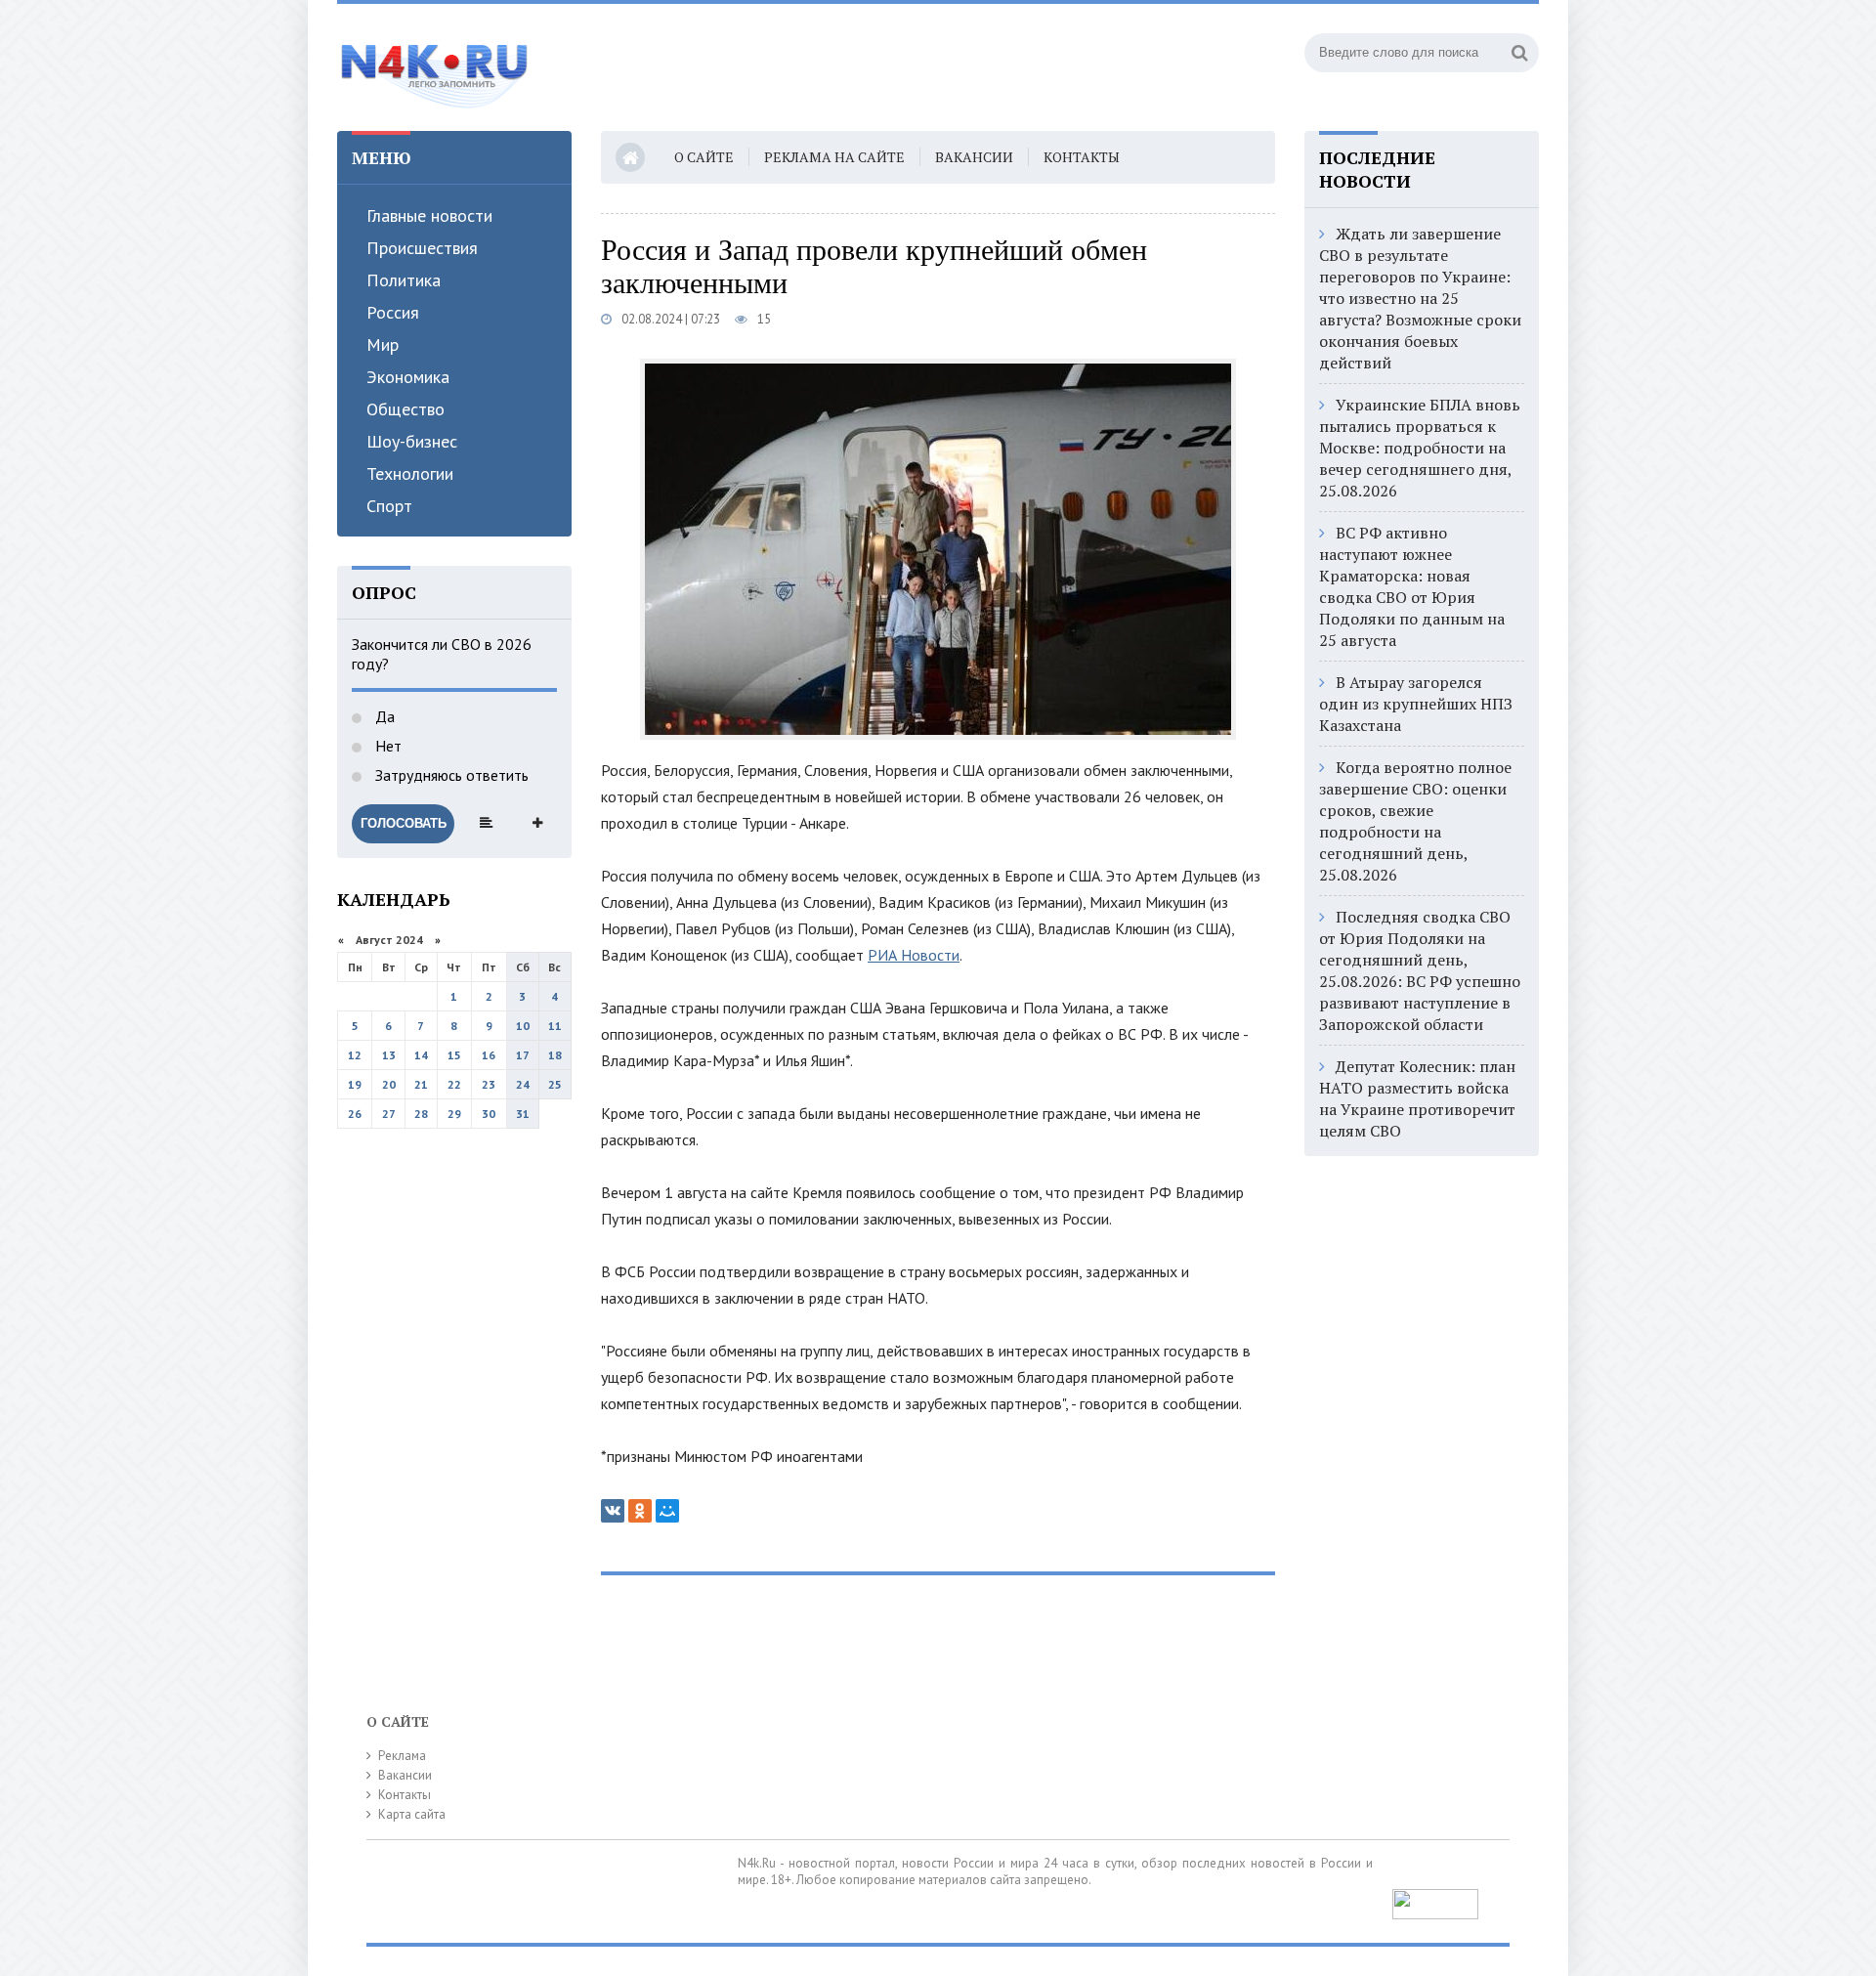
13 (389, 1055)
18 (555, 1055)
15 (454, 1055)
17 (523, 1055)
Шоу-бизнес (412, 441)
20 (389, 1084)
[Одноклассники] (640, 1511)
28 (421, 1114)
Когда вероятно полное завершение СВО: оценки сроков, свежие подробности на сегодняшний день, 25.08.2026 (1415, 821)
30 (489, 1114)
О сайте (704, 157)
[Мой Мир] (667, 1511)
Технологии (410, 473)
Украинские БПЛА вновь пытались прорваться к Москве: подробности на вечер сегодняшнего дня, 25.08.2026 (1420, 448)
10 (523, 1026)
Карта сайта (412, 1814)
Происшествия (422, 248)
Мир (383, 344)
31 (523, 1114)
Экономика (408, 377)
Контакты (1082, 157)
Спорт (389, 506)
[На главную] (435, 67)
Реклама (402, 1756)
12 (355, 1055)
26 (355, 1114)
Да (383, 716)
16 (489, 1055)
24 (523, 1084)
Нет (386, 746)
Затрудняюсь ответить (450, 775)
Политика (404, 280)
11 (555, 1026)
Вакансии (974, 157)
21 (421, 1084)
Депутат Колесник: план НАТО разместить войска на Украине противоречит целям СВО (1417, 1098)
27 (389, 1114)
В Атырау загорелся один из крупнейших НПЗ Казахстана (1416, 704)
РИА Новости (914, 955)
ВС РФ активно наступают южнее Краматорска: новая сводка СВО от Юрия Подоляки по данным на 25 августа (1412, 586)
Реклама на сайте (834, 157)
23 (489, 1084)
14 (421, 1055)
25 (555, 1084)
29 (454, 1114)
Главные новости (429, 215)
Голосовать (404, 823)
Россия (393, 312)
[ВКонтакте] (613, 1511)
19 (355, 1084)
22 (454, 1084)
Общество (405, 409)
